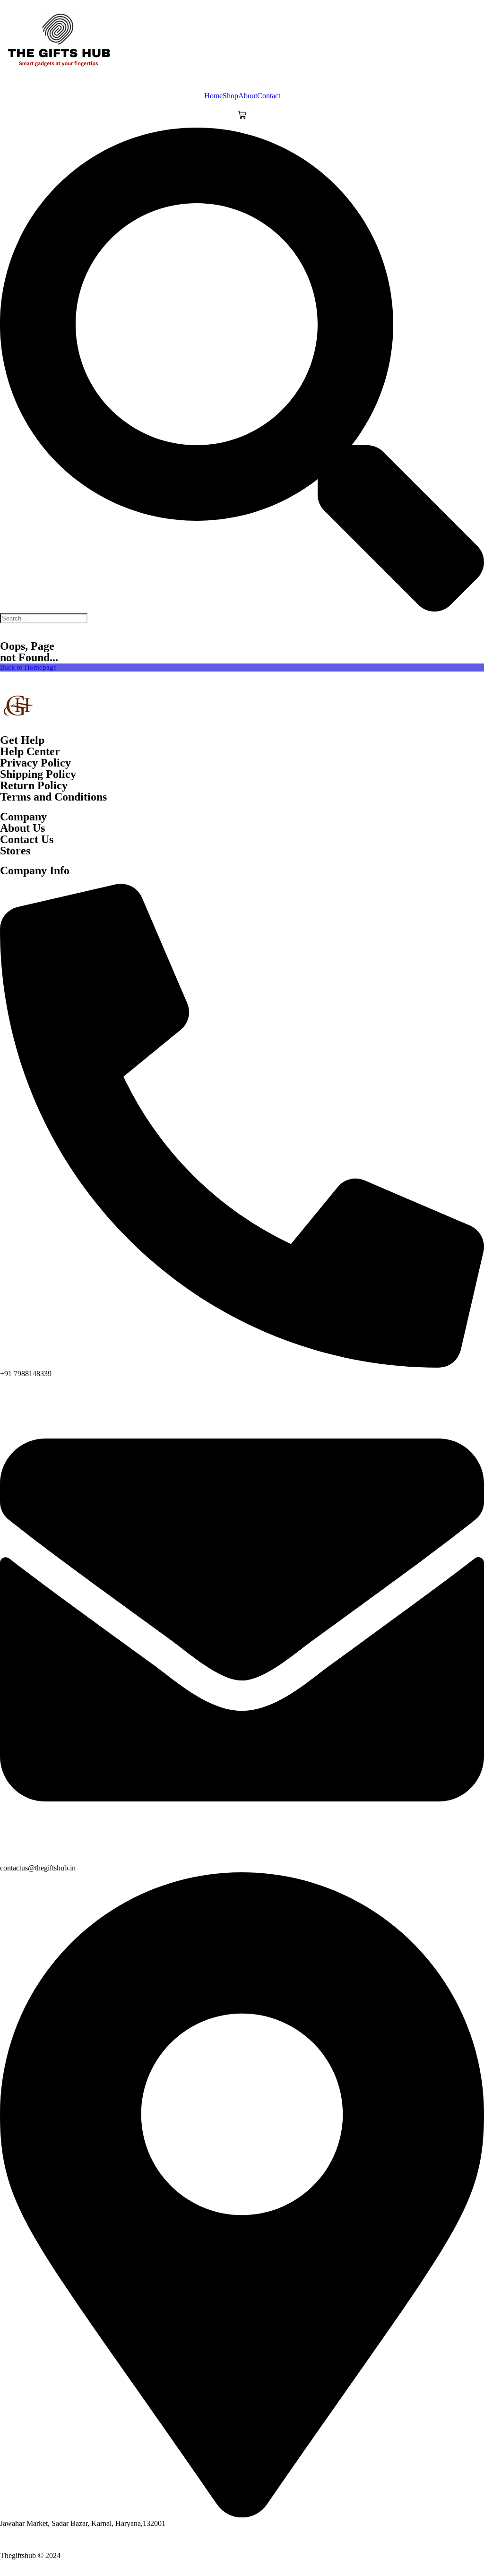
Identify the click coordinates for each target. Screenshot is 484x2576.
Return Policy (34, 785)
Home (213, 96)
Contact (269, 96)
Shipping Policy (38, 774)
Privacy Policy (35, 763)
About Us (22, 828)
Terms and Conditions (53, 797)
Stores (15, 851)
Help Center (30, 751)
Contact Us (27, 839)
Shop (230, 96)
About (248, 96)
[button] (242, 370)
